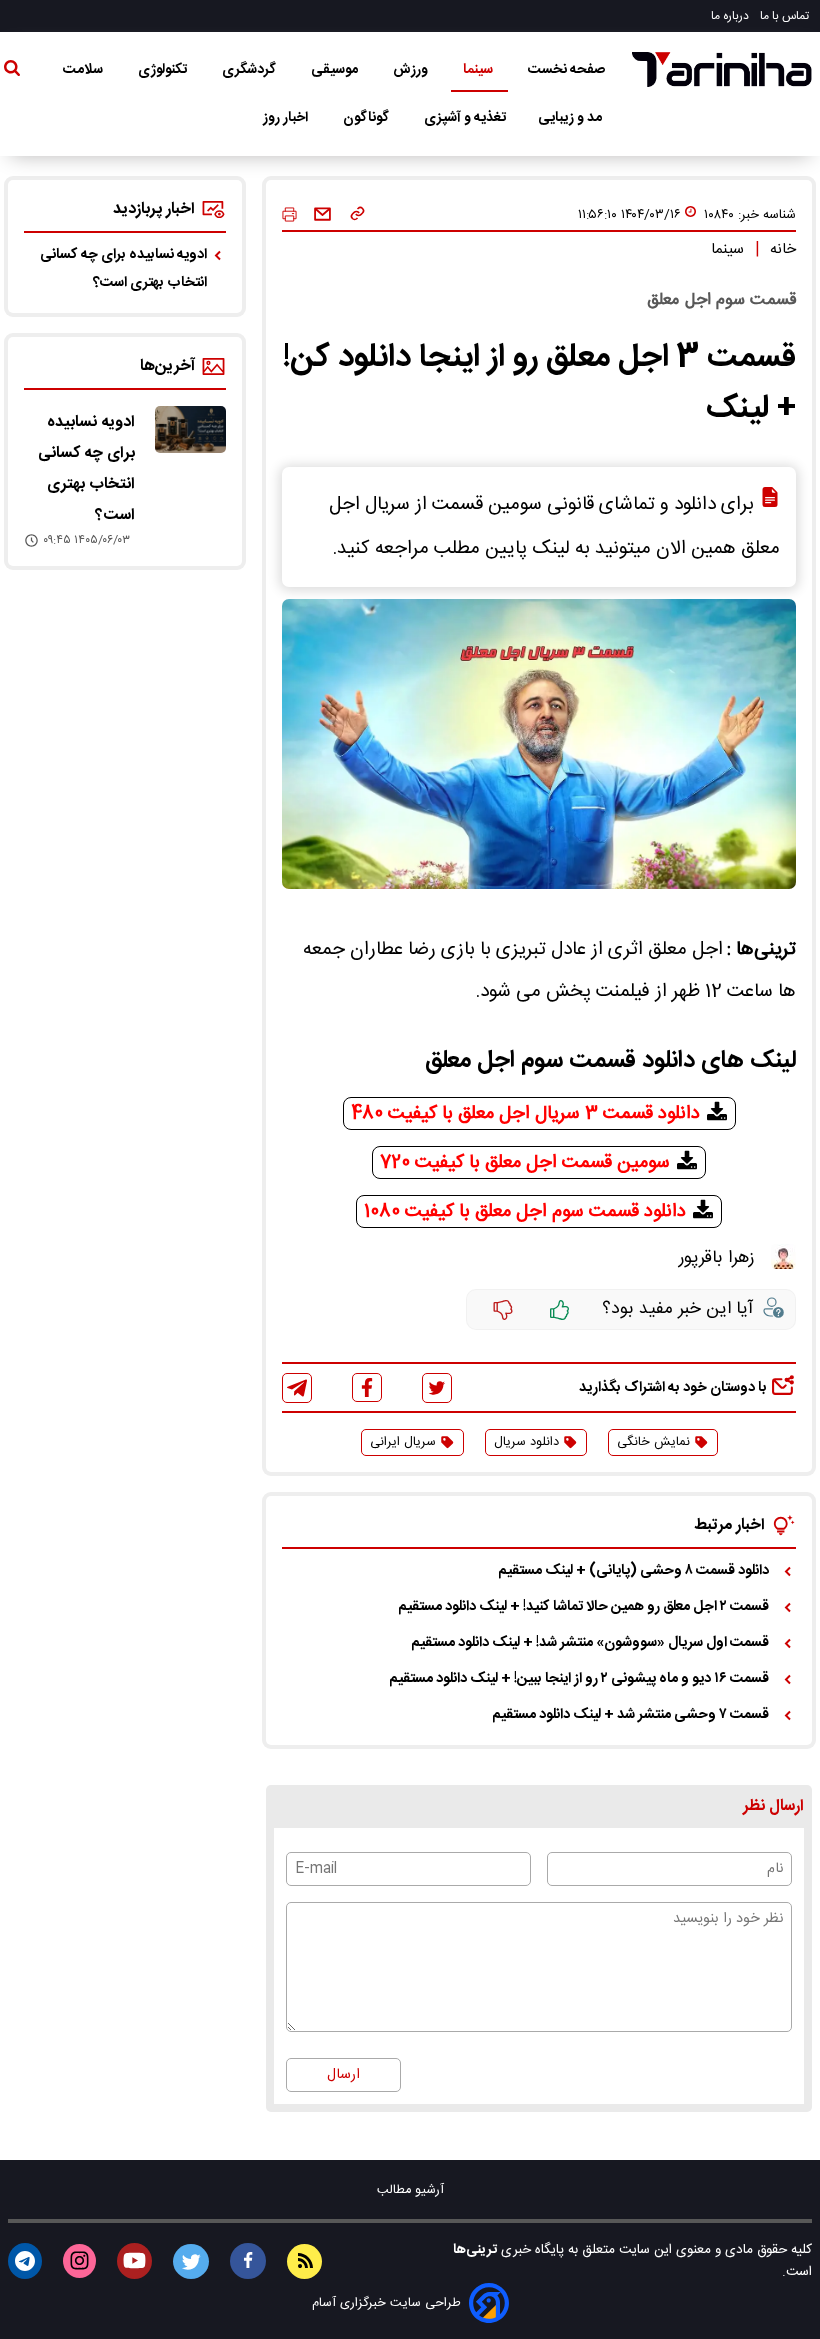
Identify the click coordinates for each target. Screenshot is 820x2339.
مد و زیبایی (571, 118)
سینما (479, 70)
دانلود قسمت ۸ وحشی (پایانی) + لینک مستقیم (633, 1571)
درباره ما (731, 16)
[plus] (560, 1310)
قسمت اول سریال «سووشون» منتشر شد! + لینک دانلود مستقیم (590, 1643)
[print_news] (289, 215)
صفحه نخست (566, 70)
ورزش (412, 70)
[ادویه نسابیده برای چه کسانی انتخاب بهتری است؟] (190, 429)
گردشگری (250, 70)
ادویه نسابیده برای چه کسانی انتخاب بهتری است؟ (123, 269)
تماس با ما (786, 16)
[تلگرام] (297, 1388)
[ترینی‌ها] (722, 69)
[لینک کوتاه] (357, 215)
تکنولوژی (164, 70)
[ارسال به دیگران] (322, 215)
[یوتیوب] (134, 2261)
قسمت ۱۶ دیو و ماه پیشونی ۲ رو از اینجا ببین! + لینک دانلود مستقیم (579, 1679)
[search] (12, 72)
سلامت (84, 70)
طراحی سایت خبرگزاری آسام (386, 2303)
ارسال (343, 2075)
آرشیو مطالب (410, 2190)
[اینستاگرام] (79, 2261)
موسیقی (336, 70)
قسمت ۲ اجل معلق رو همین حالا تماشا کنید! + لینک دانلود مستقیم (583, 1607)
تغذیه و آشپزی (465, 118)
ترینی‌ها (475, 2250)
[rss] (304, 2261)
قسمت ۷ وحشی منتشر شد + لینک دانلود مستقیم (630, 1715)
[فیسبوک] (367, 1387)
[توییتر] (437, 1388)
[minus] (503, 1310)
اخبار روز (287, 118)
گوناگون (367, 118)
